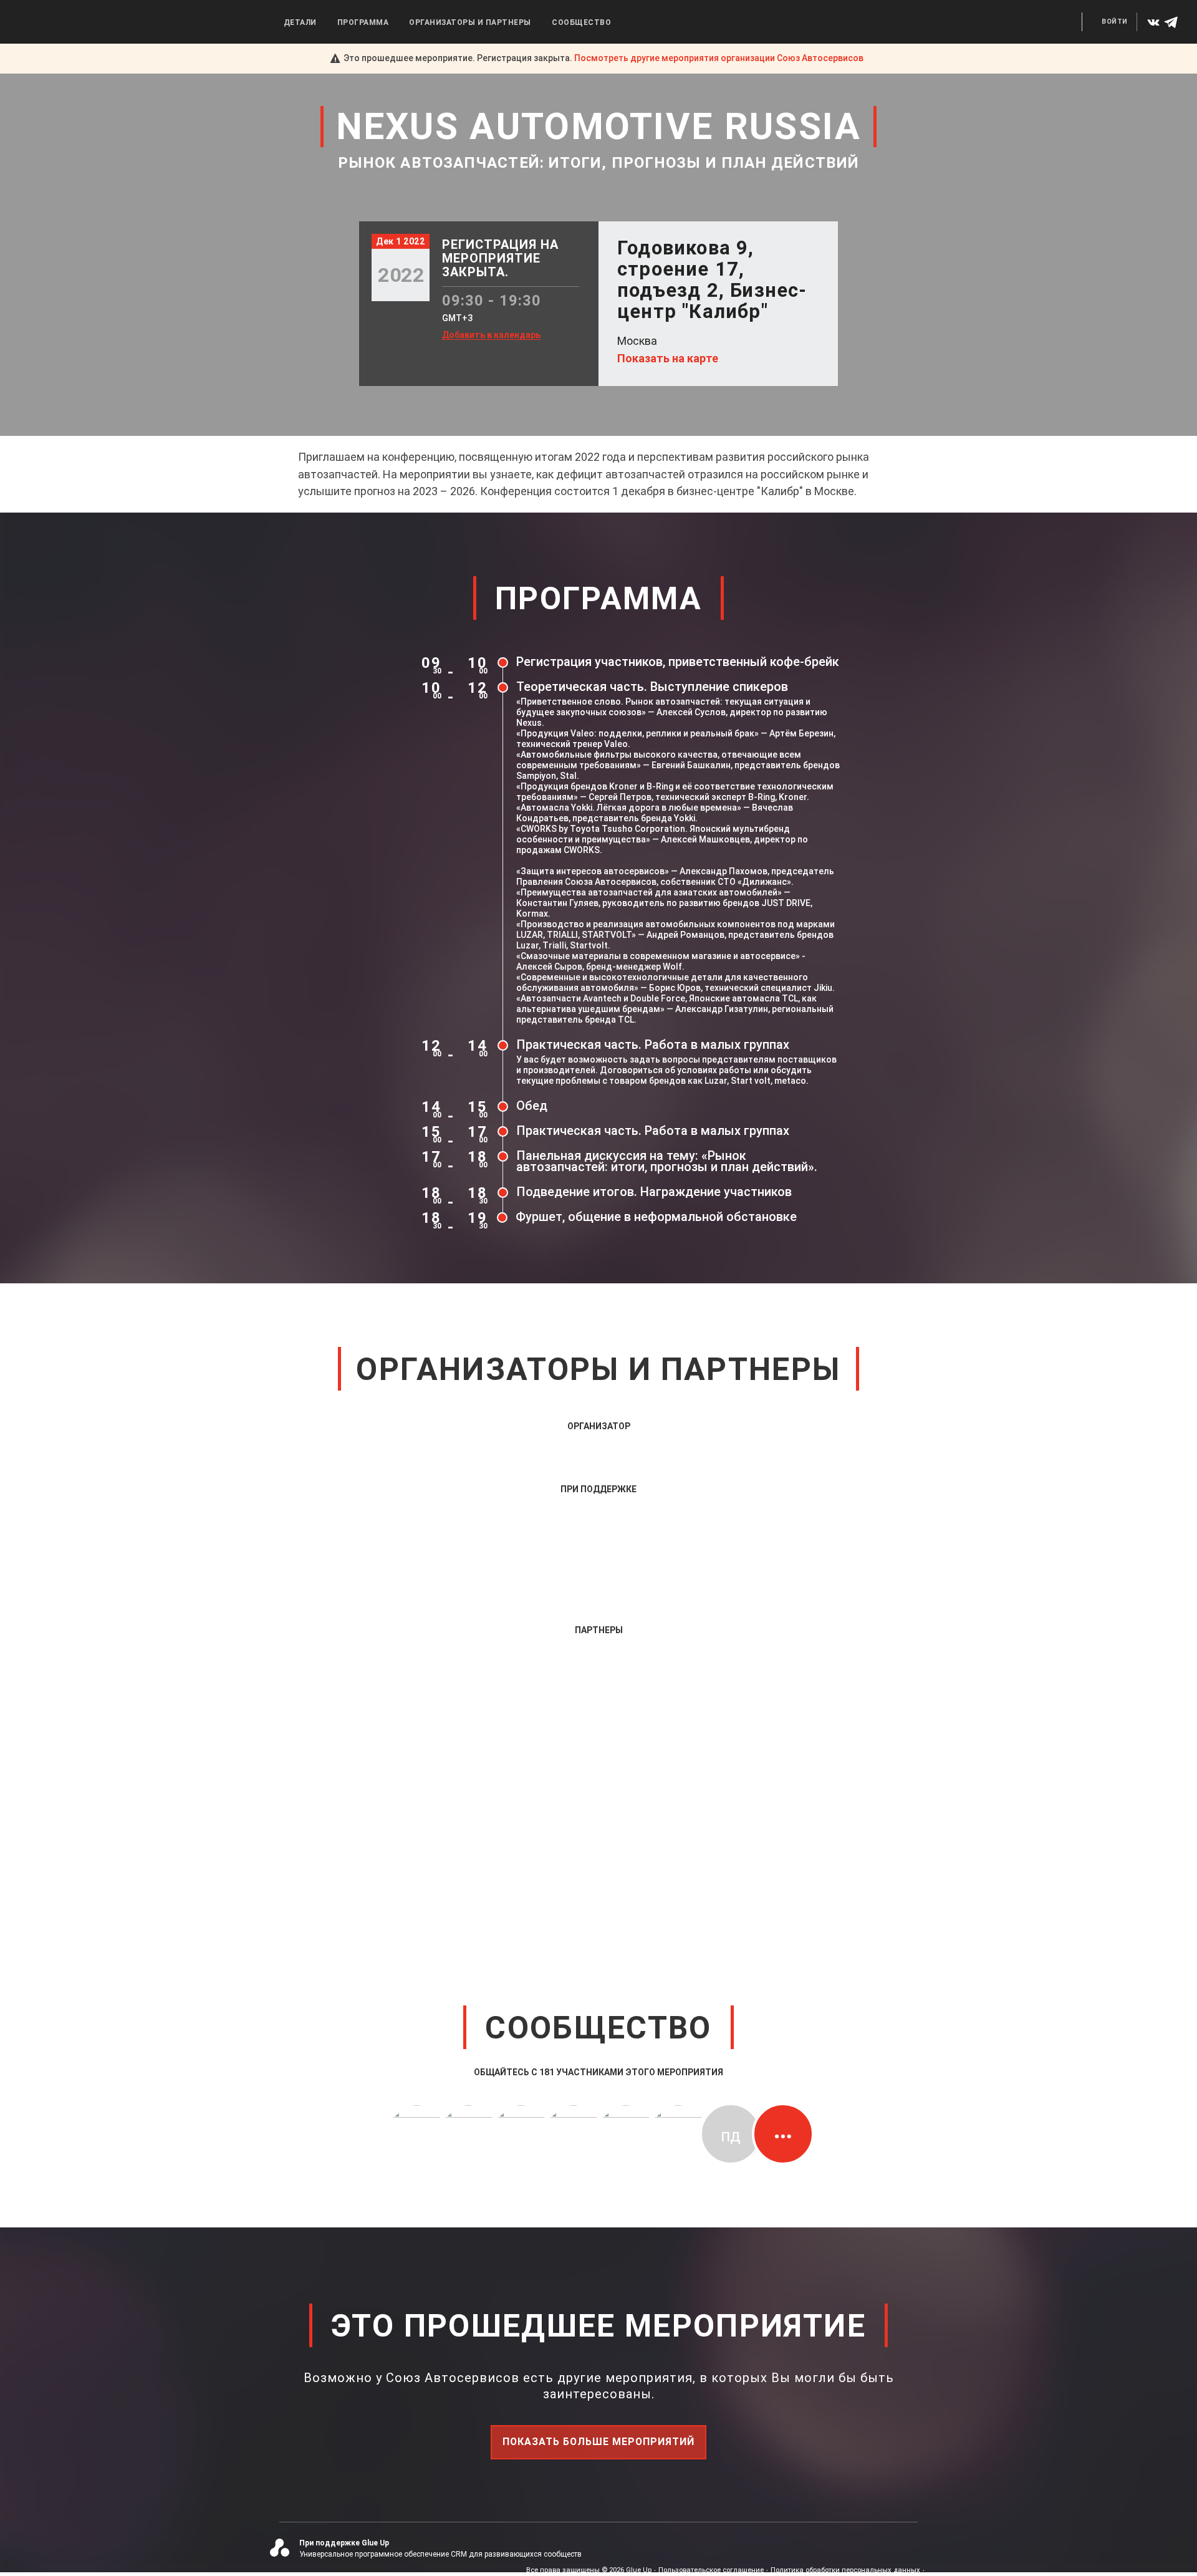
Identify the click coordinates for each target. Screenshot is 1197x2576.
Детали (300, 22)
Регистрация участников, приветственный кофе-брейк (678, 662)
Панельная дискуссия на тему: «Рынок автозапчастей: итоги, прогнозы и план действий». (667, 1161)
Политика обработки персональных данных (845, 2570)
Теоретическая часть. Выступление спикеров (652, 687)
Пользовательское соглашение (711, 2570)
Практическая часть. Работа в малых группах (653, 1044)
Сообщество (581, 22)
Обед (532, 1106)
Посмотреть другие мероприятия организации (719, 58)
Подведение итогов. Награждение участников (654, 1192)
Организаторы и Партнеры (470, 22)
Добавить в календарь (491, 335)
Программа (363, 22)
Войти (1115, 22)
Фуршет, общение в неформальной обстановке (656, 1217)
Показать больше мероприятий (598, 2442)
